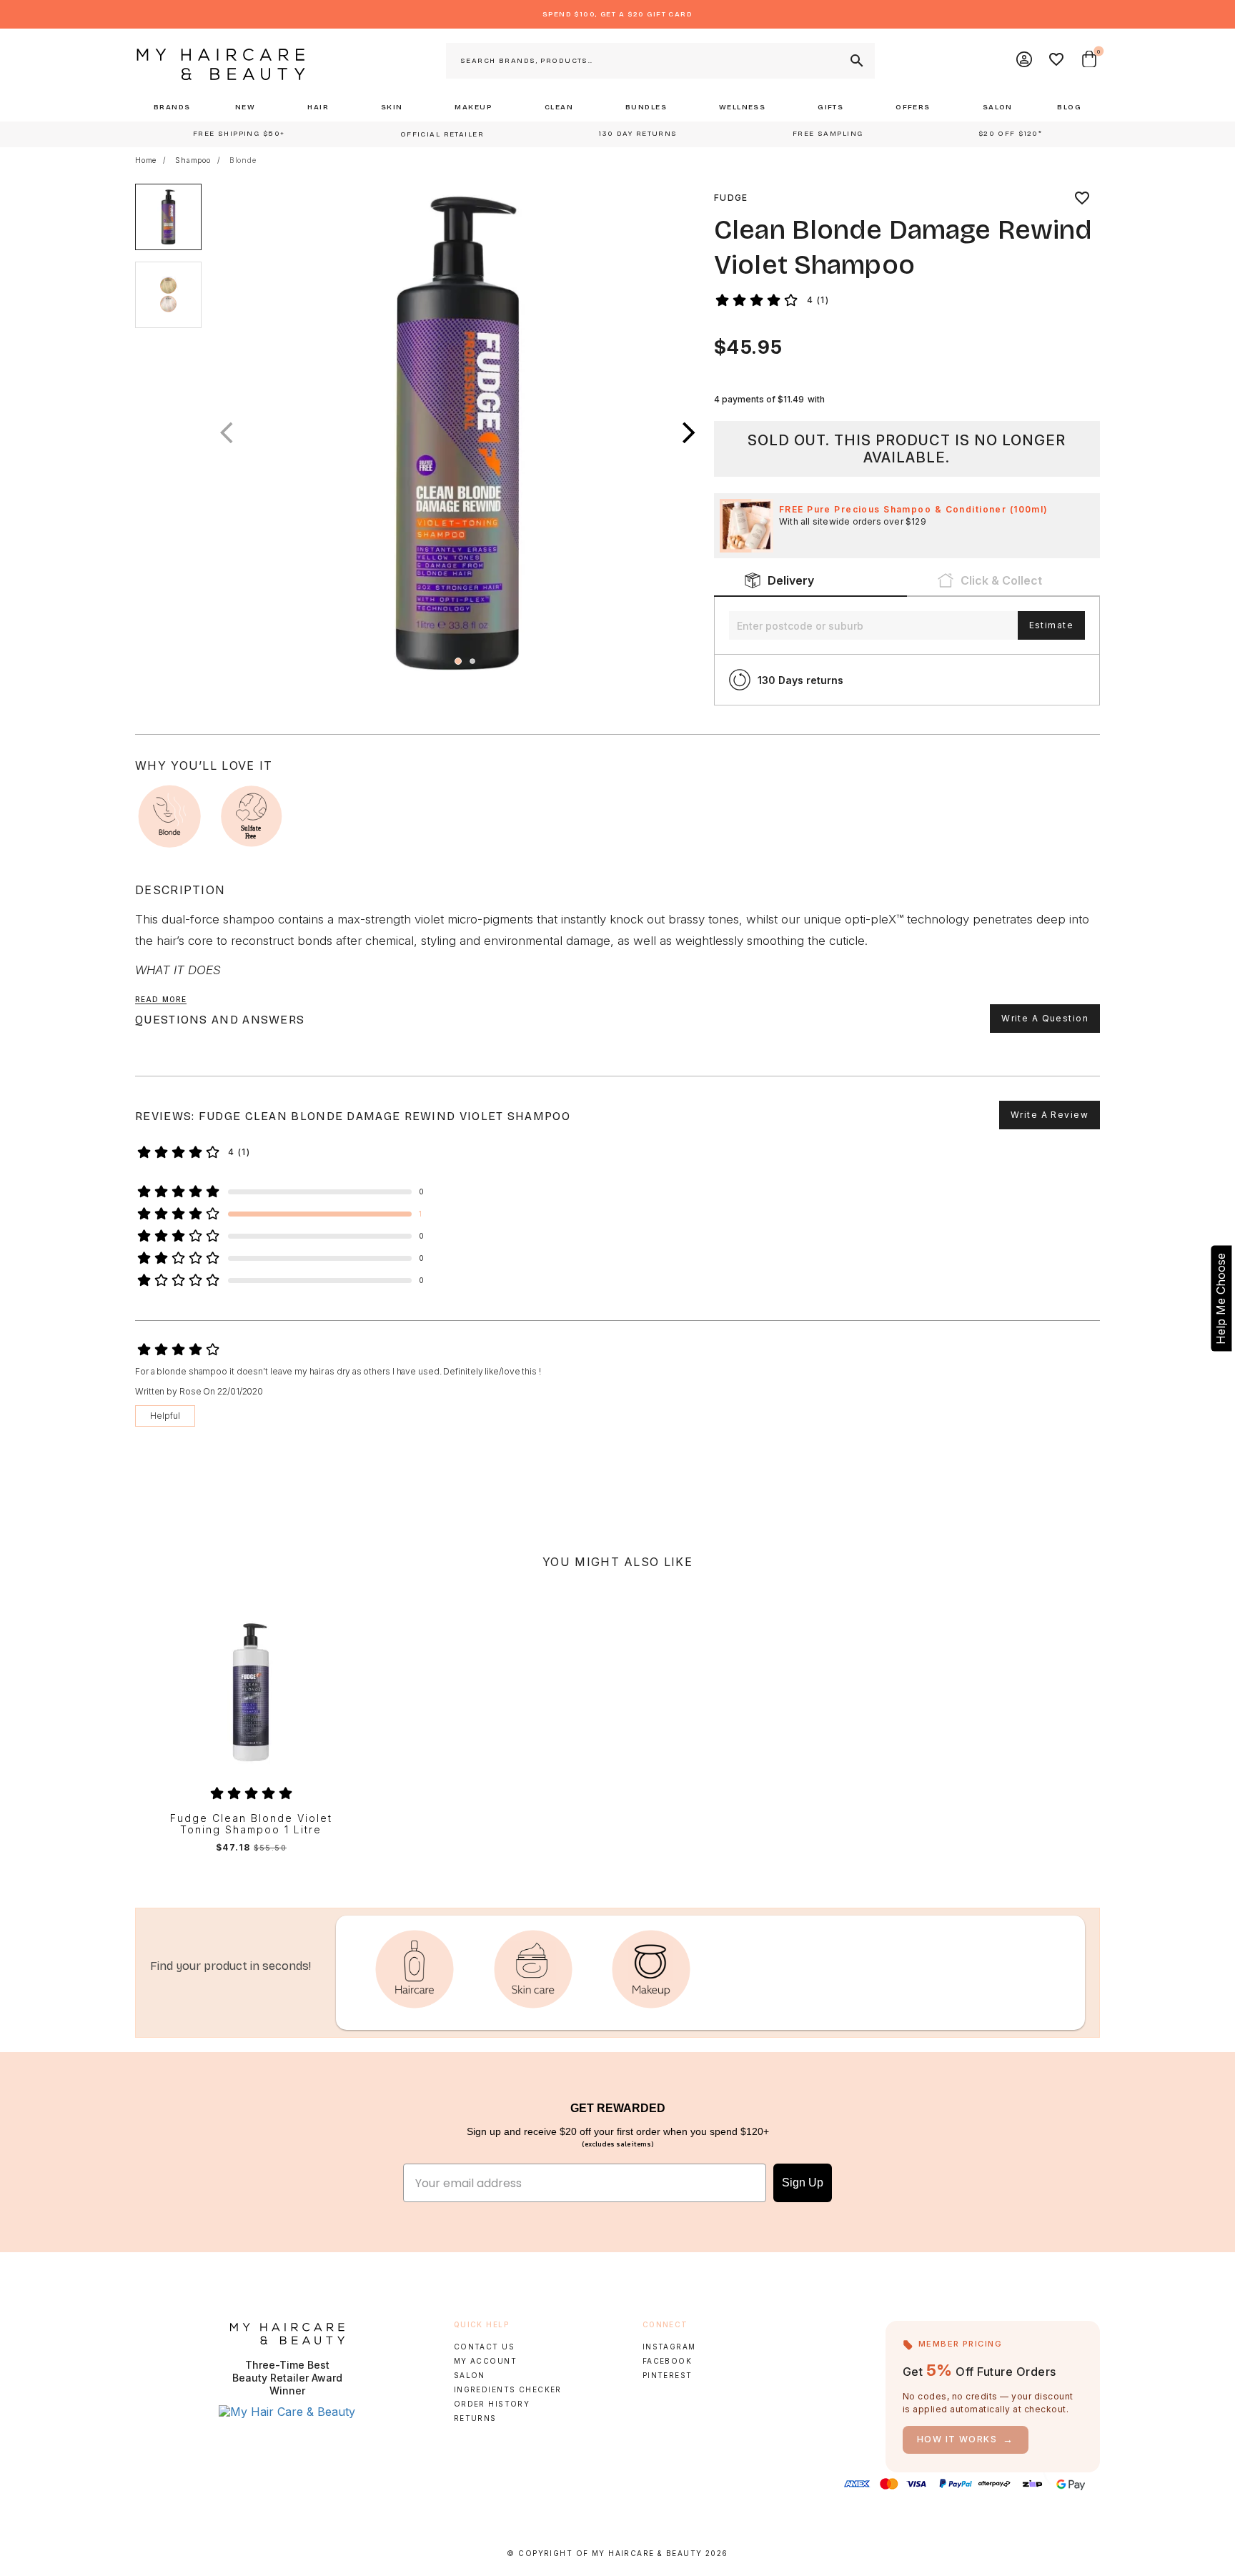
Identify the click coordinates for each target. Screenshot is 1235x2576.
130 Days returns (800, 680)
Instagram (669, 2347)
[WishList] (1057, 61)
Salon (470, 2375)
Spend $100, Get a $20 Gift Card (617, 14)
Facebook (667, 2361)
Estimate (1051, 625)
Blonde (243, 160)
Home (146, 160)
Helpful (165, 1416)
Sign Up (803, 2183)
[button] (689, 433)
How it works (966, 2439)
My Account (485, 2361)
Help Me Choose (1221, 1299)
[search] (855, 61)
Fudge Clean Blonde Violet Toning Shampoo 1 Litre (251, 1824)
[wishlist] (1082, 198)
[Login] (1025, 61)
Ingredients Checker (508, 2389)
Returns (475, 2418)
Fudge (731, 198)
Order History (492, 2404)
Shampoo (193, 160)
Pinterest (668, 2375)
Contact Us (484, 2347)
